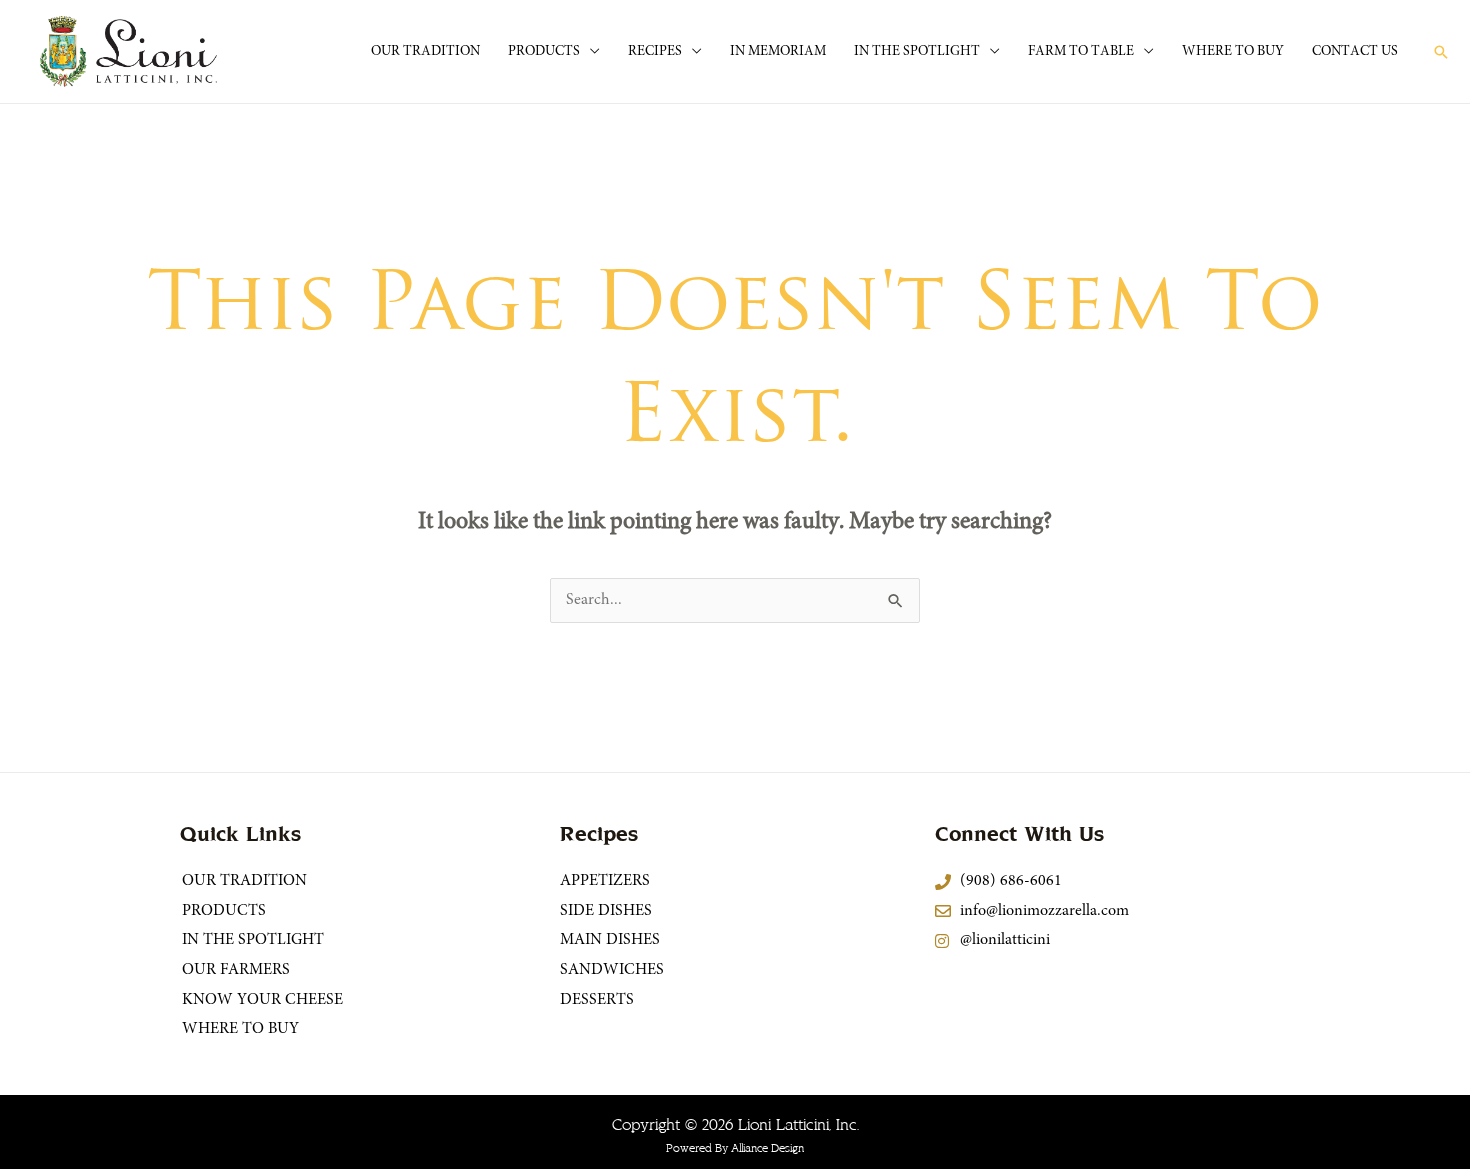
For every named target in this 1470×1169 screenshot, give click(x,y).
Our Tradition (425, 52)
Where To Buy (1233, 52)
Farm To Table (1081, 52)
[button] (1441, 52)
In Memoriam (778, 52)
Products (544, 52)
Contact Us (1355, 52)
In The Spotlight (917, 52)
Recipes (655, 52)
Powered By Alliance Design (735, 1148)
